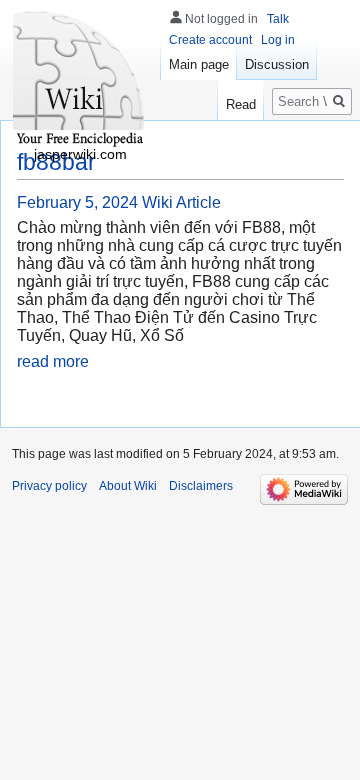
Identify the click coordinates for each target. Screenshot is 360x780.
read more (53, 361)
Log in (278, 40)
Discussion (277, 64)
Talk (278, 19)
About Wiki (128, 486)
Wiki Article (181, 202)
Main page (199, 64)
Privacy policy (49, 486)
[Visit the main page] (80, 80)
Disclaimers (201, 486)
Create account (210, 40)
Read (241, 104)
